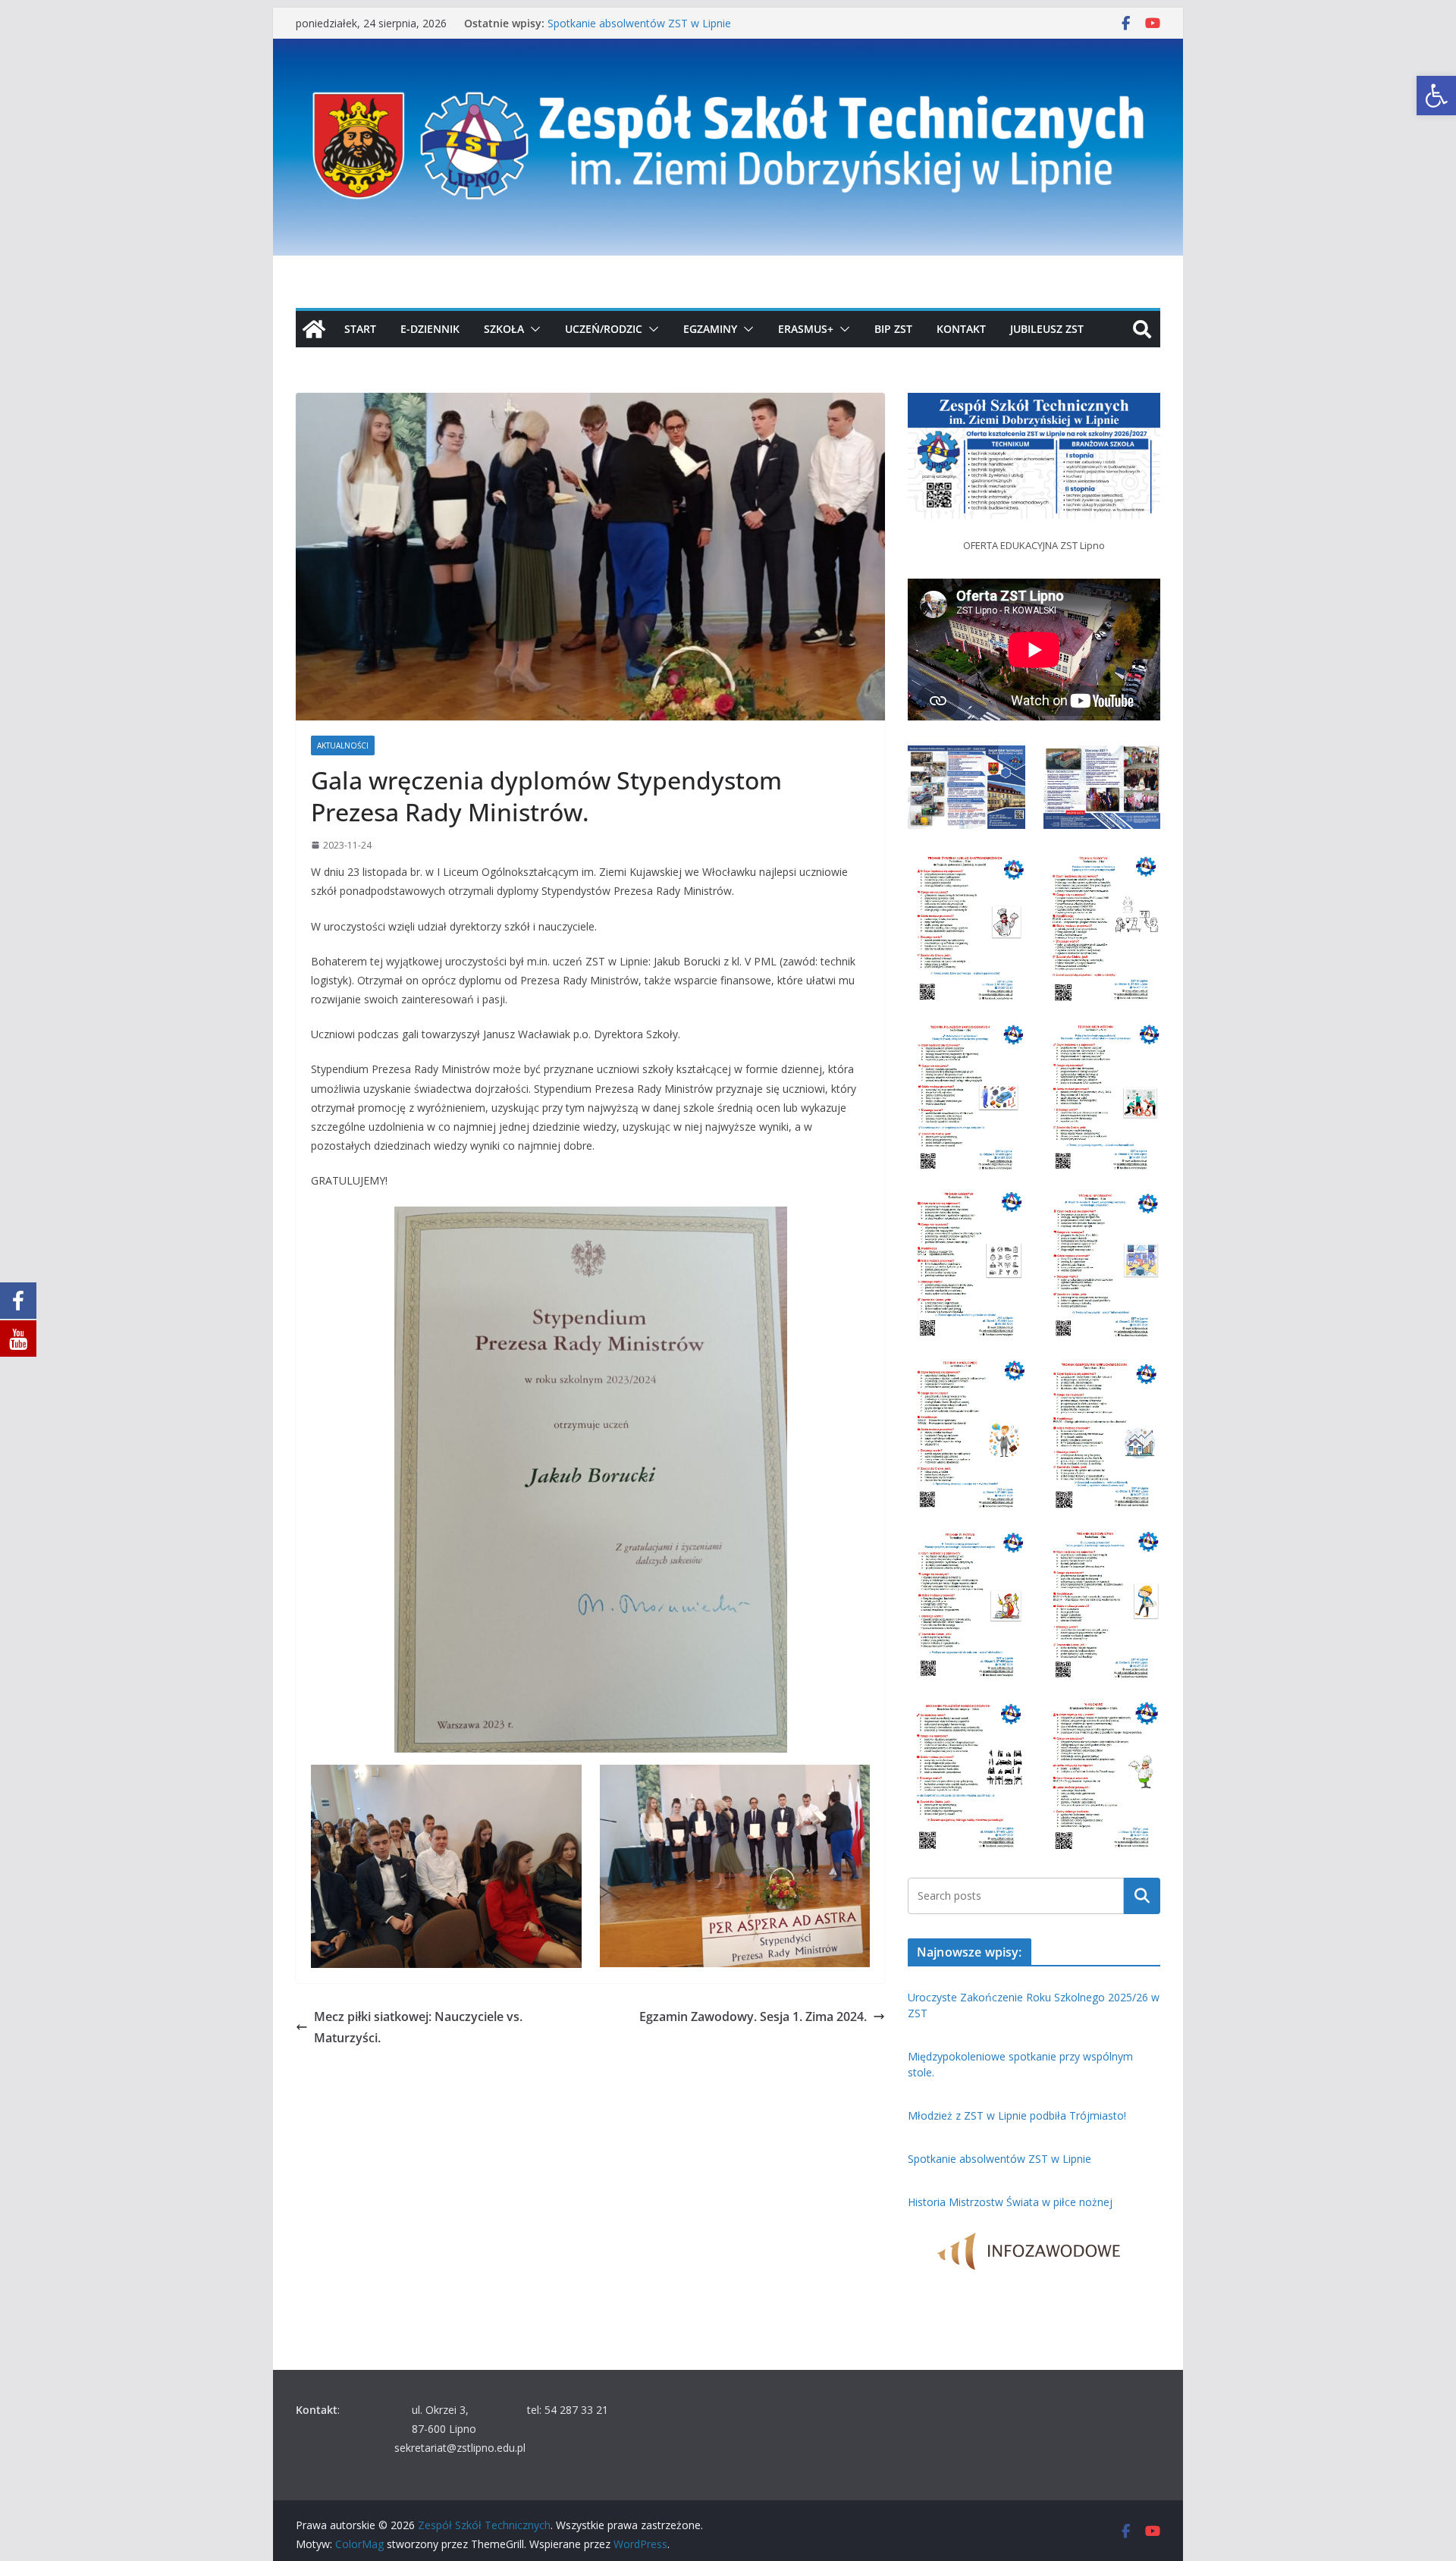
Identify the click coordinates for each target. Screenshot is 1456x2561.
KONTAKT (961, 329)
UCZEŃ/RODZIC (604, 329)
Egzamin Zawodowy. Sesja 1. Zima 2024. (753, 2016)
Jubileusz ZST (1047, 329)
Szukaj (1142, 1895)
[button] (1436, 96)
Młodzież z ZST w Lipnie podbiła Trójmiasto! (657, 19)
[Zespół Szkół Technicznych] (728, 49)
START (360, 329)
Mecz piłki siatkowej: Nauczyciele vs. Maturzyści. (418, 2027)
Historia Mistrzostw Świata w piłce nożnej (1010, 2202)
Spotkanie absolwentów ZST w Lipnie (999, 2159)
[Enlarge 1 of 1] (1141, 413)
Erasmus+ (806, 329)
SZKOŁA (504, 329)
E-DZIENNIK (430, 329)
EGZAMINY (710, 329)
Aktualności (343, 745)
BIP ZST (893, 329)
